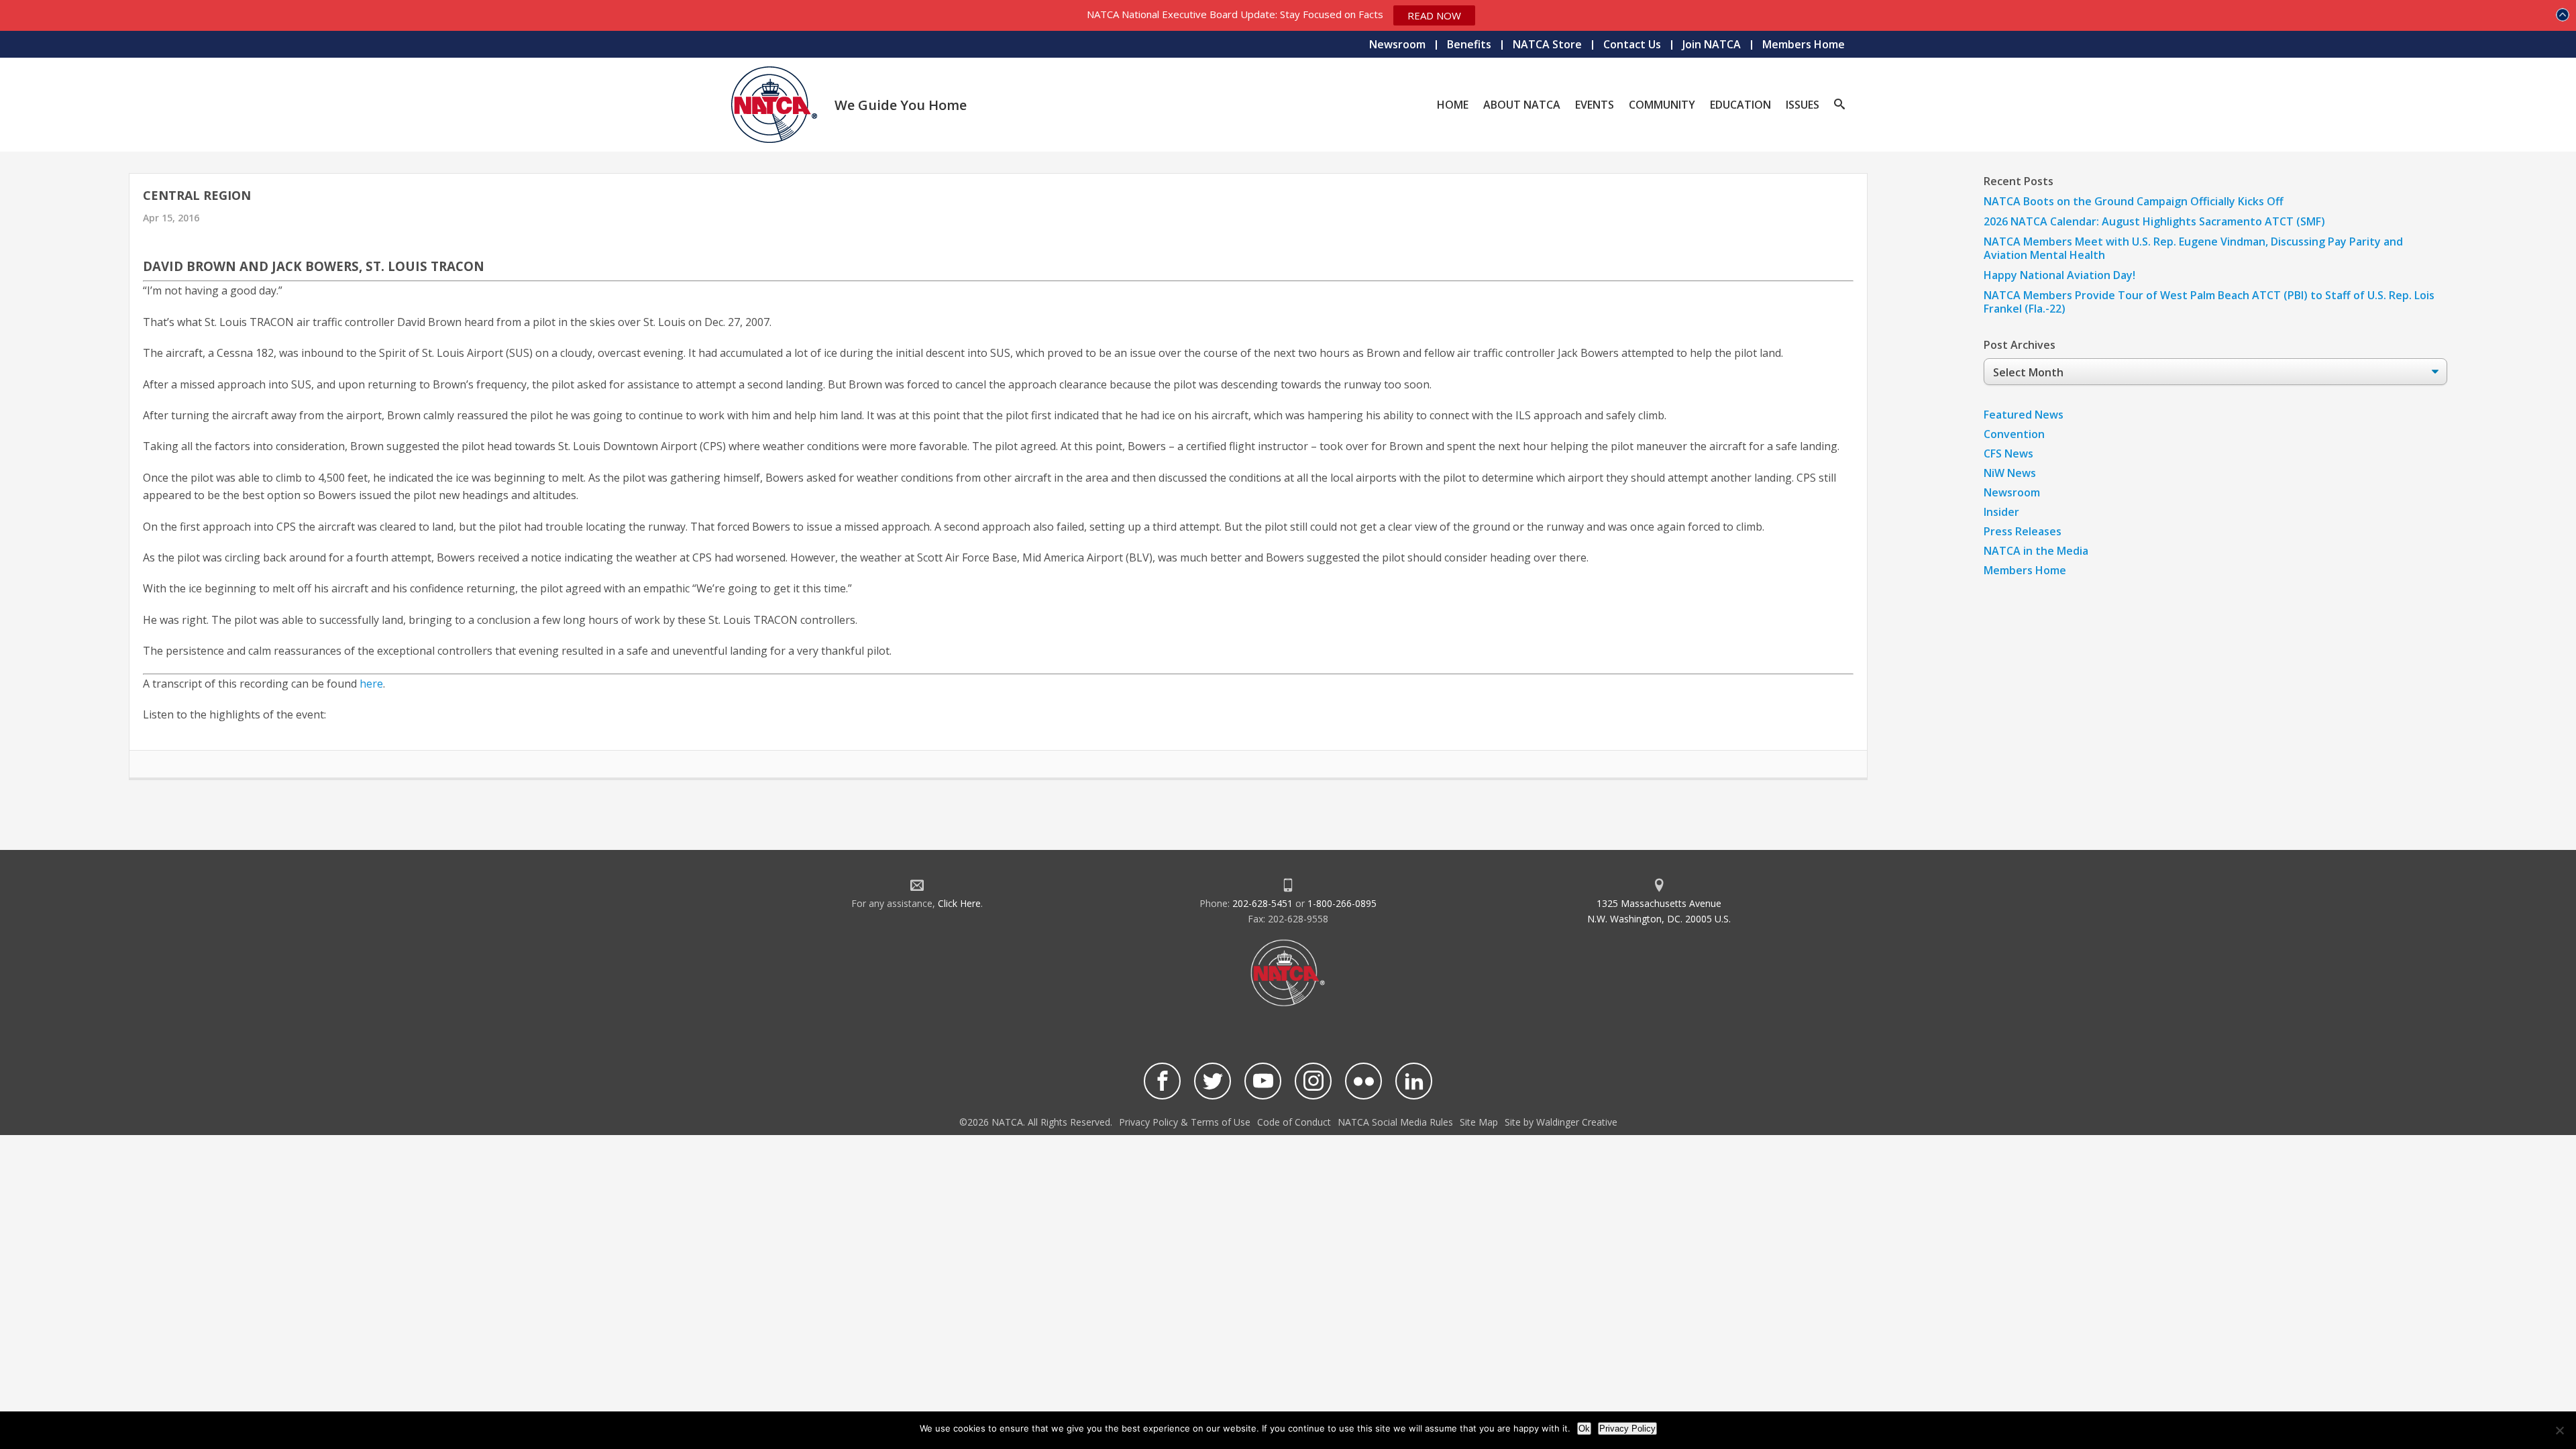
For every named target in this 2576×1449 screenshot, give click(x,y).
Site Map (1479, 1122)
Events (1595, 105)
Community (1662, 105)
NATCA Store (1547, 44)
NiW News (2010, 473)
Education (1740, 105)
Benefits (1469, 44)
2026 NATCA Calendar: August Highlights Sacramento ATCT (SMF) (2154, 221)
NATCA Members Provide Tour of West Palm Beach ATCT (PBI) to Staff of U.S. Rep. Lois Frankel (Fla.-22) (2209, 302)
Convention (2014, 434)
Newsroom (1397, 44)
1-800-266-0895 (1342, 903)
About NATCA (1522, 105)
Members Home (1804, 44)
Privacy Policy (1627, 1429)
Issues (1803, 105)
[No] (2559, 1430)
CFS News (2008, 453)
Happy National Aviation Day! (2059, 275)
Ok (1584, 1429)
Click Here (959, 903)
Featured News (2024, 415)
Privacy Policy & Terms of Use (1185, 1122)
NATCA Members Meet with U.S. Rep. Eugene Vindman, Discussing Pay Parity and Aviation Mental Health (2193, 248)
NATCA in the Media (2036, 551)
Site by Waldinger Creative (1561, 1122)
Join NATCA (1712, 44)
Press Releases (2023, 531)
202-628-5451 (1263, 903)
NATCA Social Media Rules (1395, 1122)
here (371, 684)
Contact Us (1632, 44)
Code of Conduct (1294, 1122)
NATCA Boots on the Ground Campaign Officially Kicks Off (2134, 201)
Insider (2001, 512)
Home (1453, 105)
